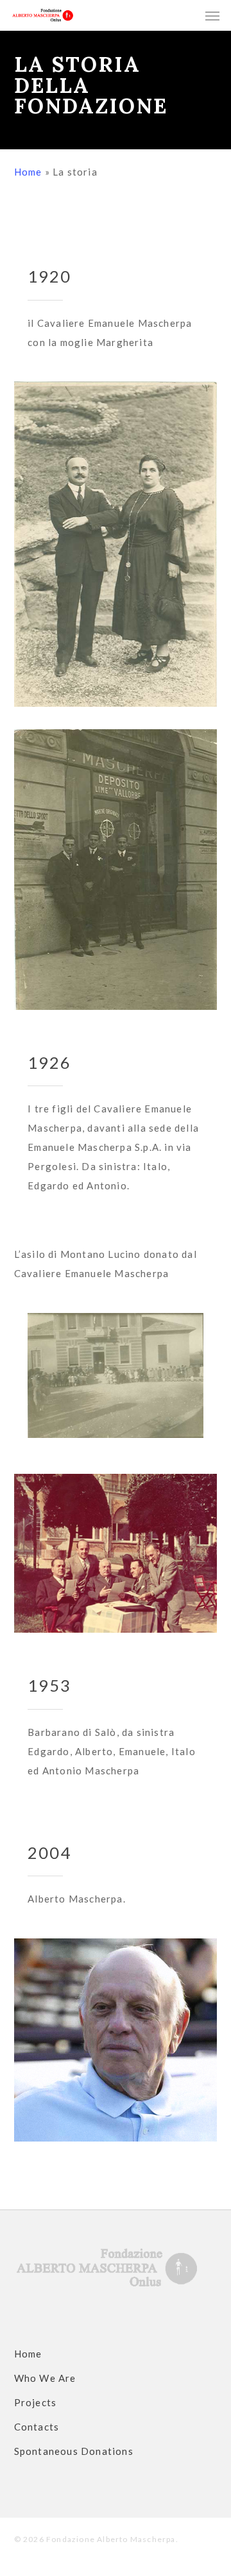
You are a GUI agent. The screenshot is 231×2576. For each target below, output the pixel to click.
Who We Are (45, 2378)
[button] (212, 15)
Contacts (37, 2427)
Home (28, 172)
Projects (36, 2402)
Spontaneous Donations (74, 2451)
